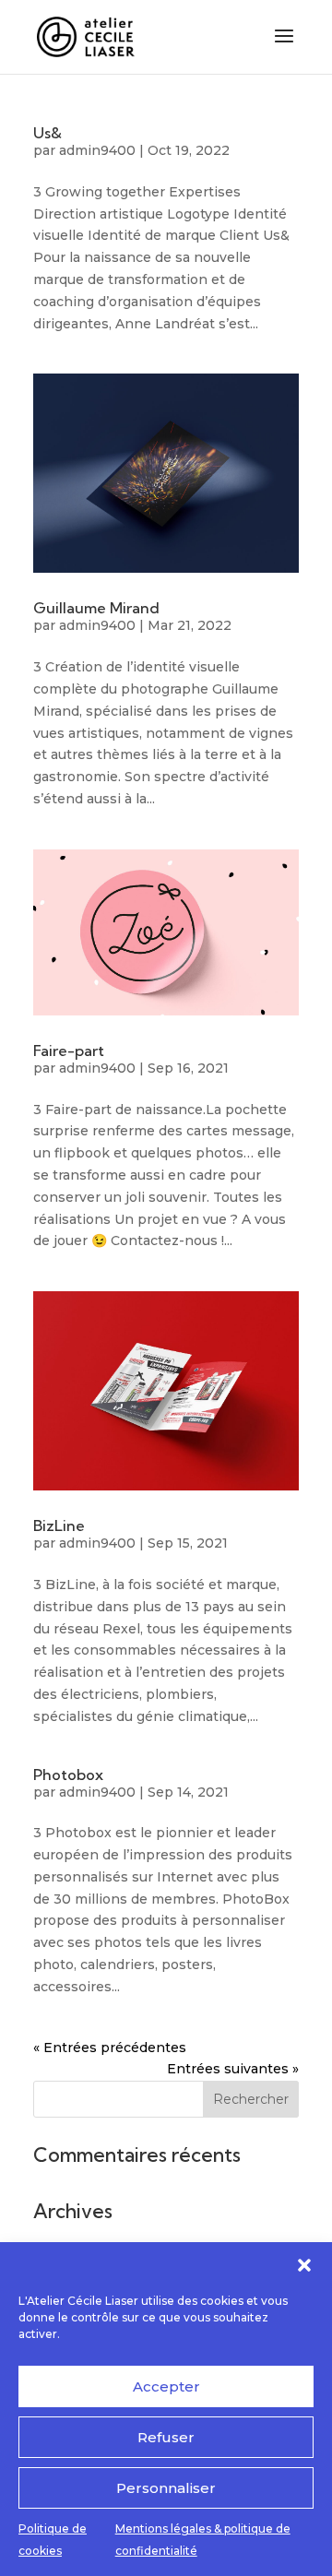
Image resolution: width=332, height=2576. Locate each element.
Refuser (166, 2437)
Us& (47, 133)
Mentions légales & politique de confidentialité (203, 2540)
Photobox (68, 1775)
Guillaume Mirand (96, 608)
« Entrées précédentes (110, 2048)
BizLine (59, 1525)
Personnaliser (166, 2488)
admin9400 (97, 150)
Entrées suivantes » (233, 2069)
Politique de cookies (53, 2540)
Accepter (166, 2386)
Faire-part (69, 1051)
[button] (304, 2265)
